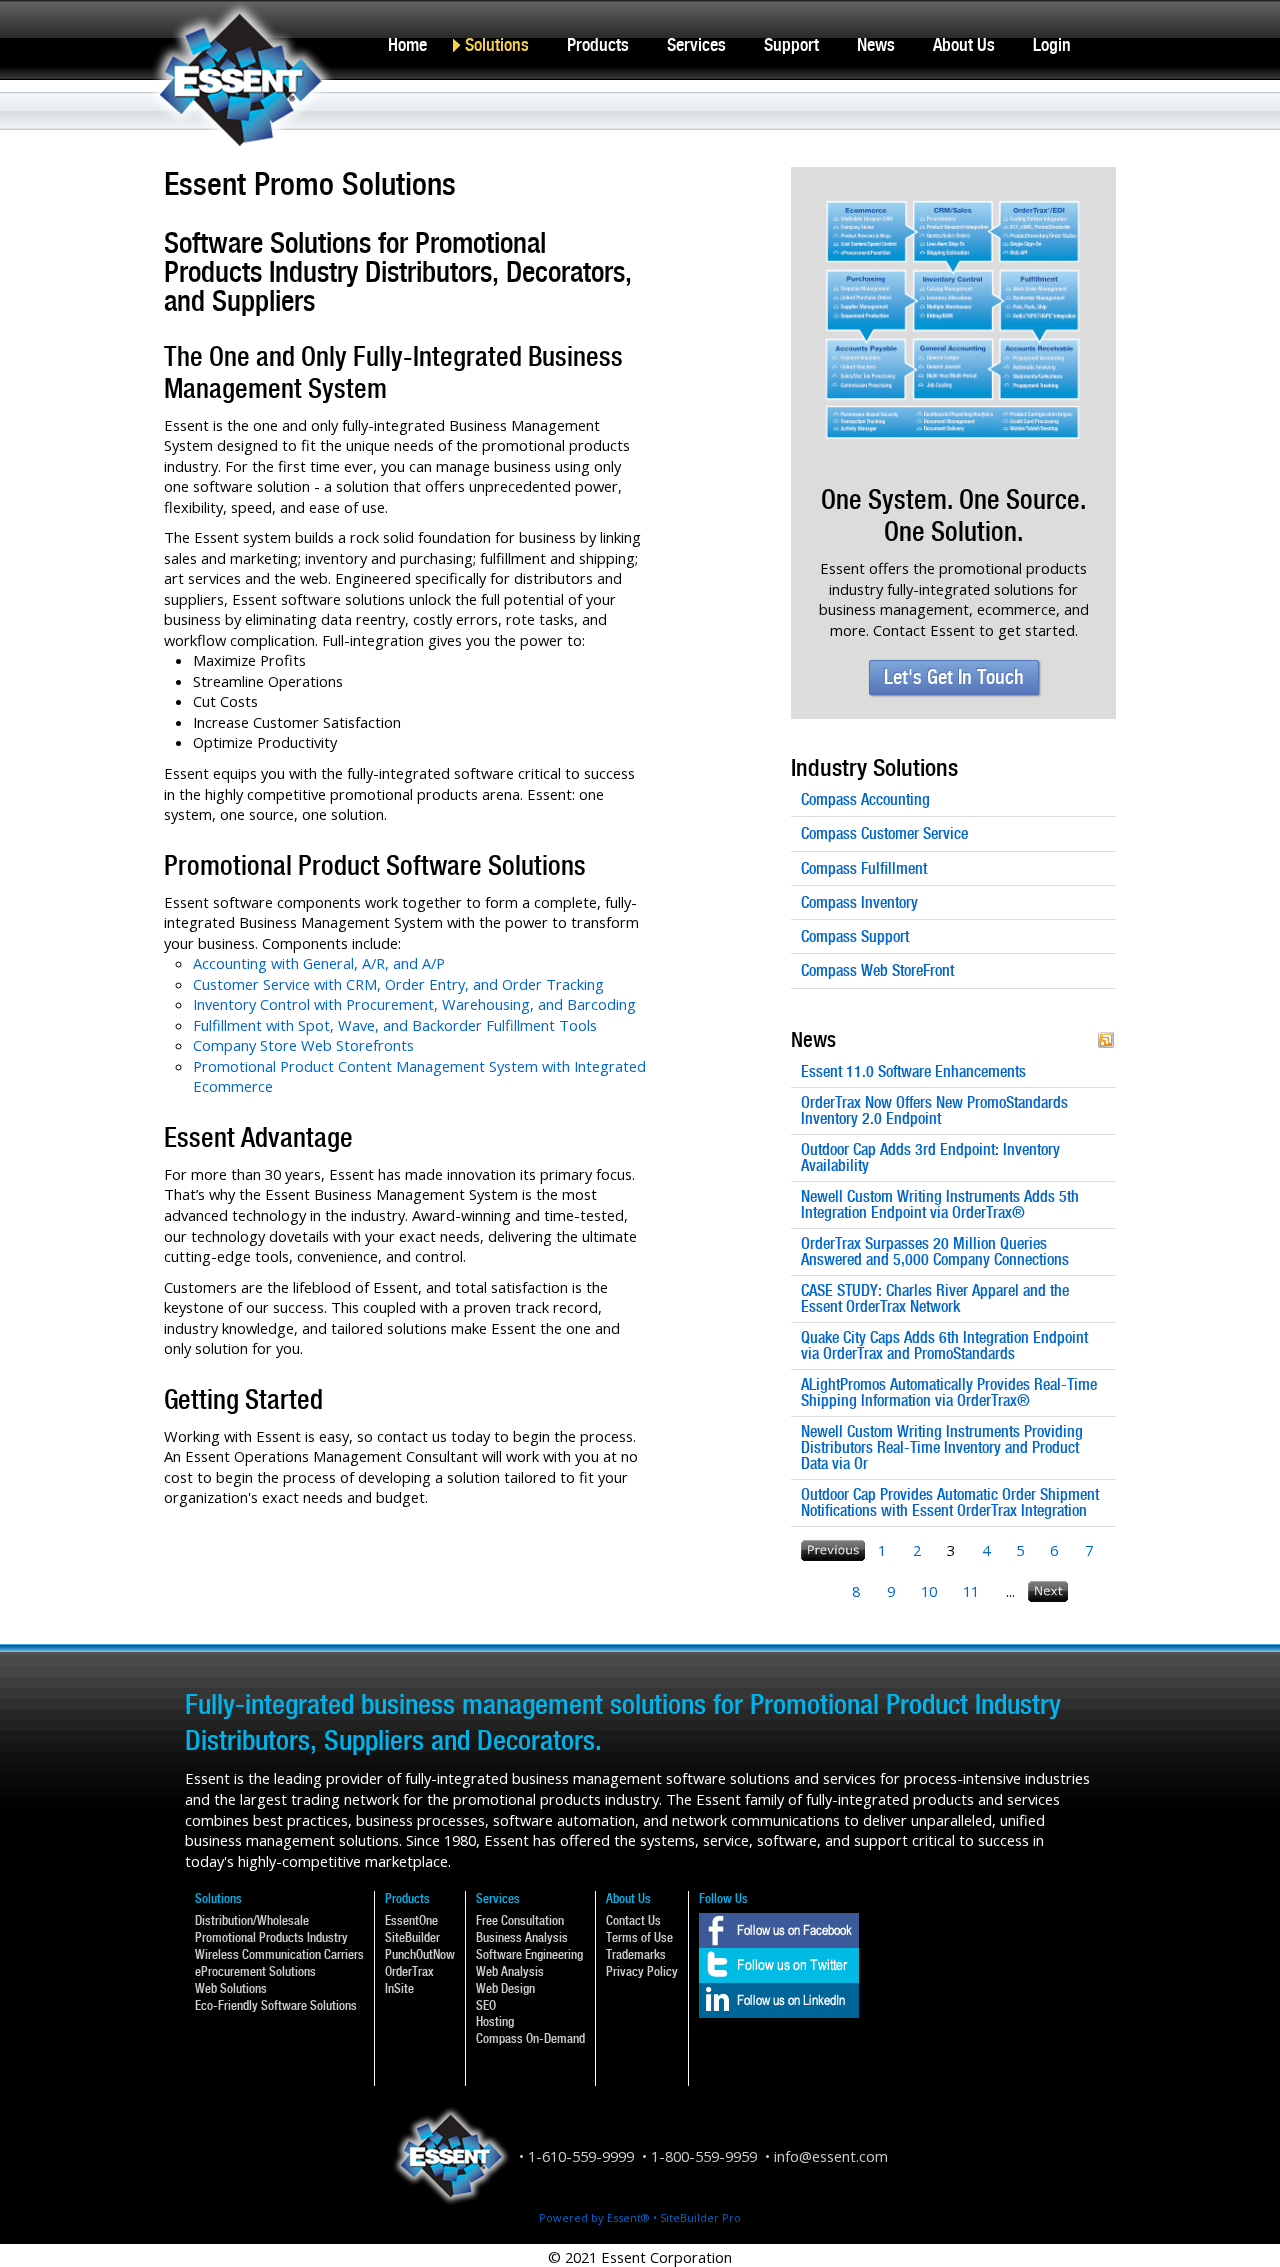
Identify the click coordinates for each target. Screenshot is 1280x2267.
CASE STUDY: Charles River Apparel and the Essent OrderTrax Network (935, 1299)
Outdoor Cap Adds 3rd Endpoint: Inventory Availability (930, 1158)
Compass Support (855, 936)
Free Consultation (520, 1920)
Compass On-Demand (530, 2038)
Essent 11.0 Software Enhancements (913, 1072)
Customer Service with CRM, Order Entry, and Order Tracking (398, 984)
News (876, 44)
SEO (486, 2005)
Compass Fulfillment (864, 868)
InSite (399, 1988)
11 (971, 1591)
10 (929, 1591)
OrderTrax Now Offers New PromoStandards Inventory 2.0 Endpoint (934, 1111)
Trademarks (636, 1954)
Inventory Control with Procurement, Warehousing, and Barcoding (414, 1004)
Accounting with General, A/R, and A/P (319, 963)
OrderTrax (409, 1971)
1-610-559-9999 (581, 2156)
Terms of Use (639, 1937)
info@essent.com (831, 2156)
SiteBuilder (412, 1937)
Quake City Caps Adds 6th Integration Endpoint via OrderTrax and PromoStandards (944, 1346)
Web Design (505, 1988)
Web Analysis (510, 1971)
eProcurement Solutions (255, 1971)
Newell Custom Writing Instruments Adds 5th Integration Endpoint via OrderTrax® (940, 1205)
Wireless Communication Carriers (279, 1954)
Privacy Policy (642, 1971)
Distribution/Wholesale (252, 1920)
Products (598, 44)
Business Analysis (522, 1937)
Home (407, 44)
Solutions (497, 44)
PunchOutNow (420, 1954)
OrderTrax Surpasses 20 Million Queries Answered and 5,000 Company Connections (935, 1252)
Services (696, 44)
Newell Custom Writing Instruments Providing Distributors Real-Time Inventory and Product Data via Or (942, 1448)
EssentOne (411, 1920)
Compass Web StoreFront (877, 970)
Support (791, 44)
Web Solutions (231, 1988)
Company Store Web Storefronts (303, 1045)
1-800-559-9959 (704, 2156)
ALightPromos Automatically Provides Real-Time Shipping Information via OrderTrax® (949, 1393)
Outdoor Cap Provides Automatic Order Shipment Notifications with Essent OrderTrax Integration (950, 1503)
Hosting (495, 2021)
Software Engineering (529, 1954)
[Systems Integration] (954, 192)
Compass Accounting (865, 799)
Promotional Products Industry (271, 1937)
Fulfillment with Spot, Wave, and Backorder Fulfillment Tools (395, 1025)
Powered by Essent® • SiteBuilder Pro (640, 2217)
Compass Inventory (859, 902)
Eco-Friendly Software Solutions (276, 2005)
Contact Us (633, 1920)
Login (1052, 44)
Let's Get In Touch (954, 677)
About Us (964, 44)
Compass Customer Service (884, 833)
